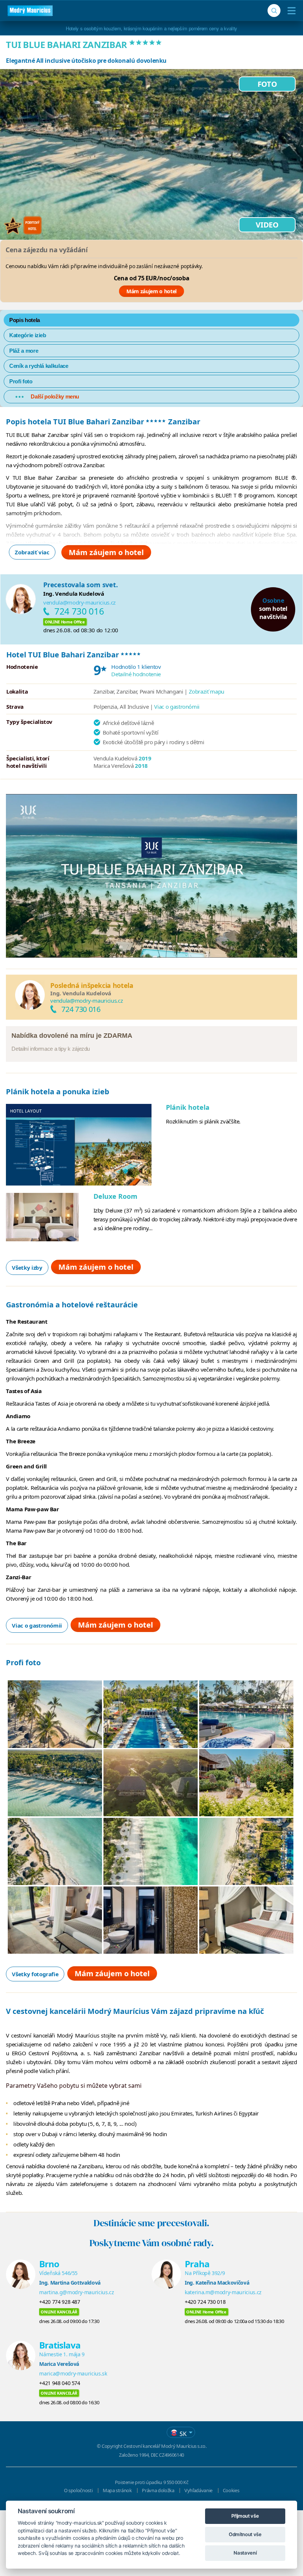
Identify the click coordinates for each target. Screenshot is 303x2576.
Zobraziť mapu (207, 691)
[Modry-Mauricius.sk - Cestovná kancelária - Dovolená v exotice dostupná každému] (30, 11)
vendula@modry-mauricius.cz (79, 602)
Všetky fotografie (35, 1974)
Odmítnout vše (245, 2534)
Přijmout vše (245, 2516)
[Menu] (290, 11)
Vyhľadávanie (198, 2490)
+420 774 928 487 (59, 2302)
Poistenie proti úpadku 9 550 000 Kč (152, 2482)
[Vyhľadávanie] (274, 11)
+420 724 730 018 (205, 2302)
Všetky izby (27, 1268)
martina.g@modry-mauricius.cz (76, 2292)
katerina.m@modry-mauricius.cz (223, 2292)
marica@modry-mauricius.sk (73, 2373)
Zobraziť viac (32, 552)
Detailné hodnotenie (136, 674)
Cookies (231, 2490)
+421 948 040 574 (59, 2383)
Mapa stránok (117, 2490)
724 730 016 (79, 611)
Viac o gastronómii (177, 707)
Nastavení (245, 2553)
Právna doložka (158, 2490)
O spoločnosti (78, 2490)
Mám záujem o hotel (151, 291)
